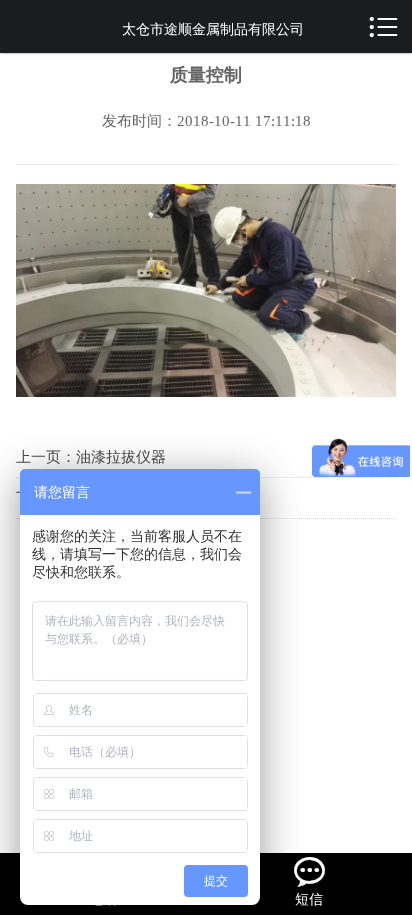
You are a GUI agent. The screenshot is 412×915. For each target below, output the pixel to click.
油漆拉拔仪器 (121, 456)
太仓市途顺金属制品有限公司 (213, 29)
